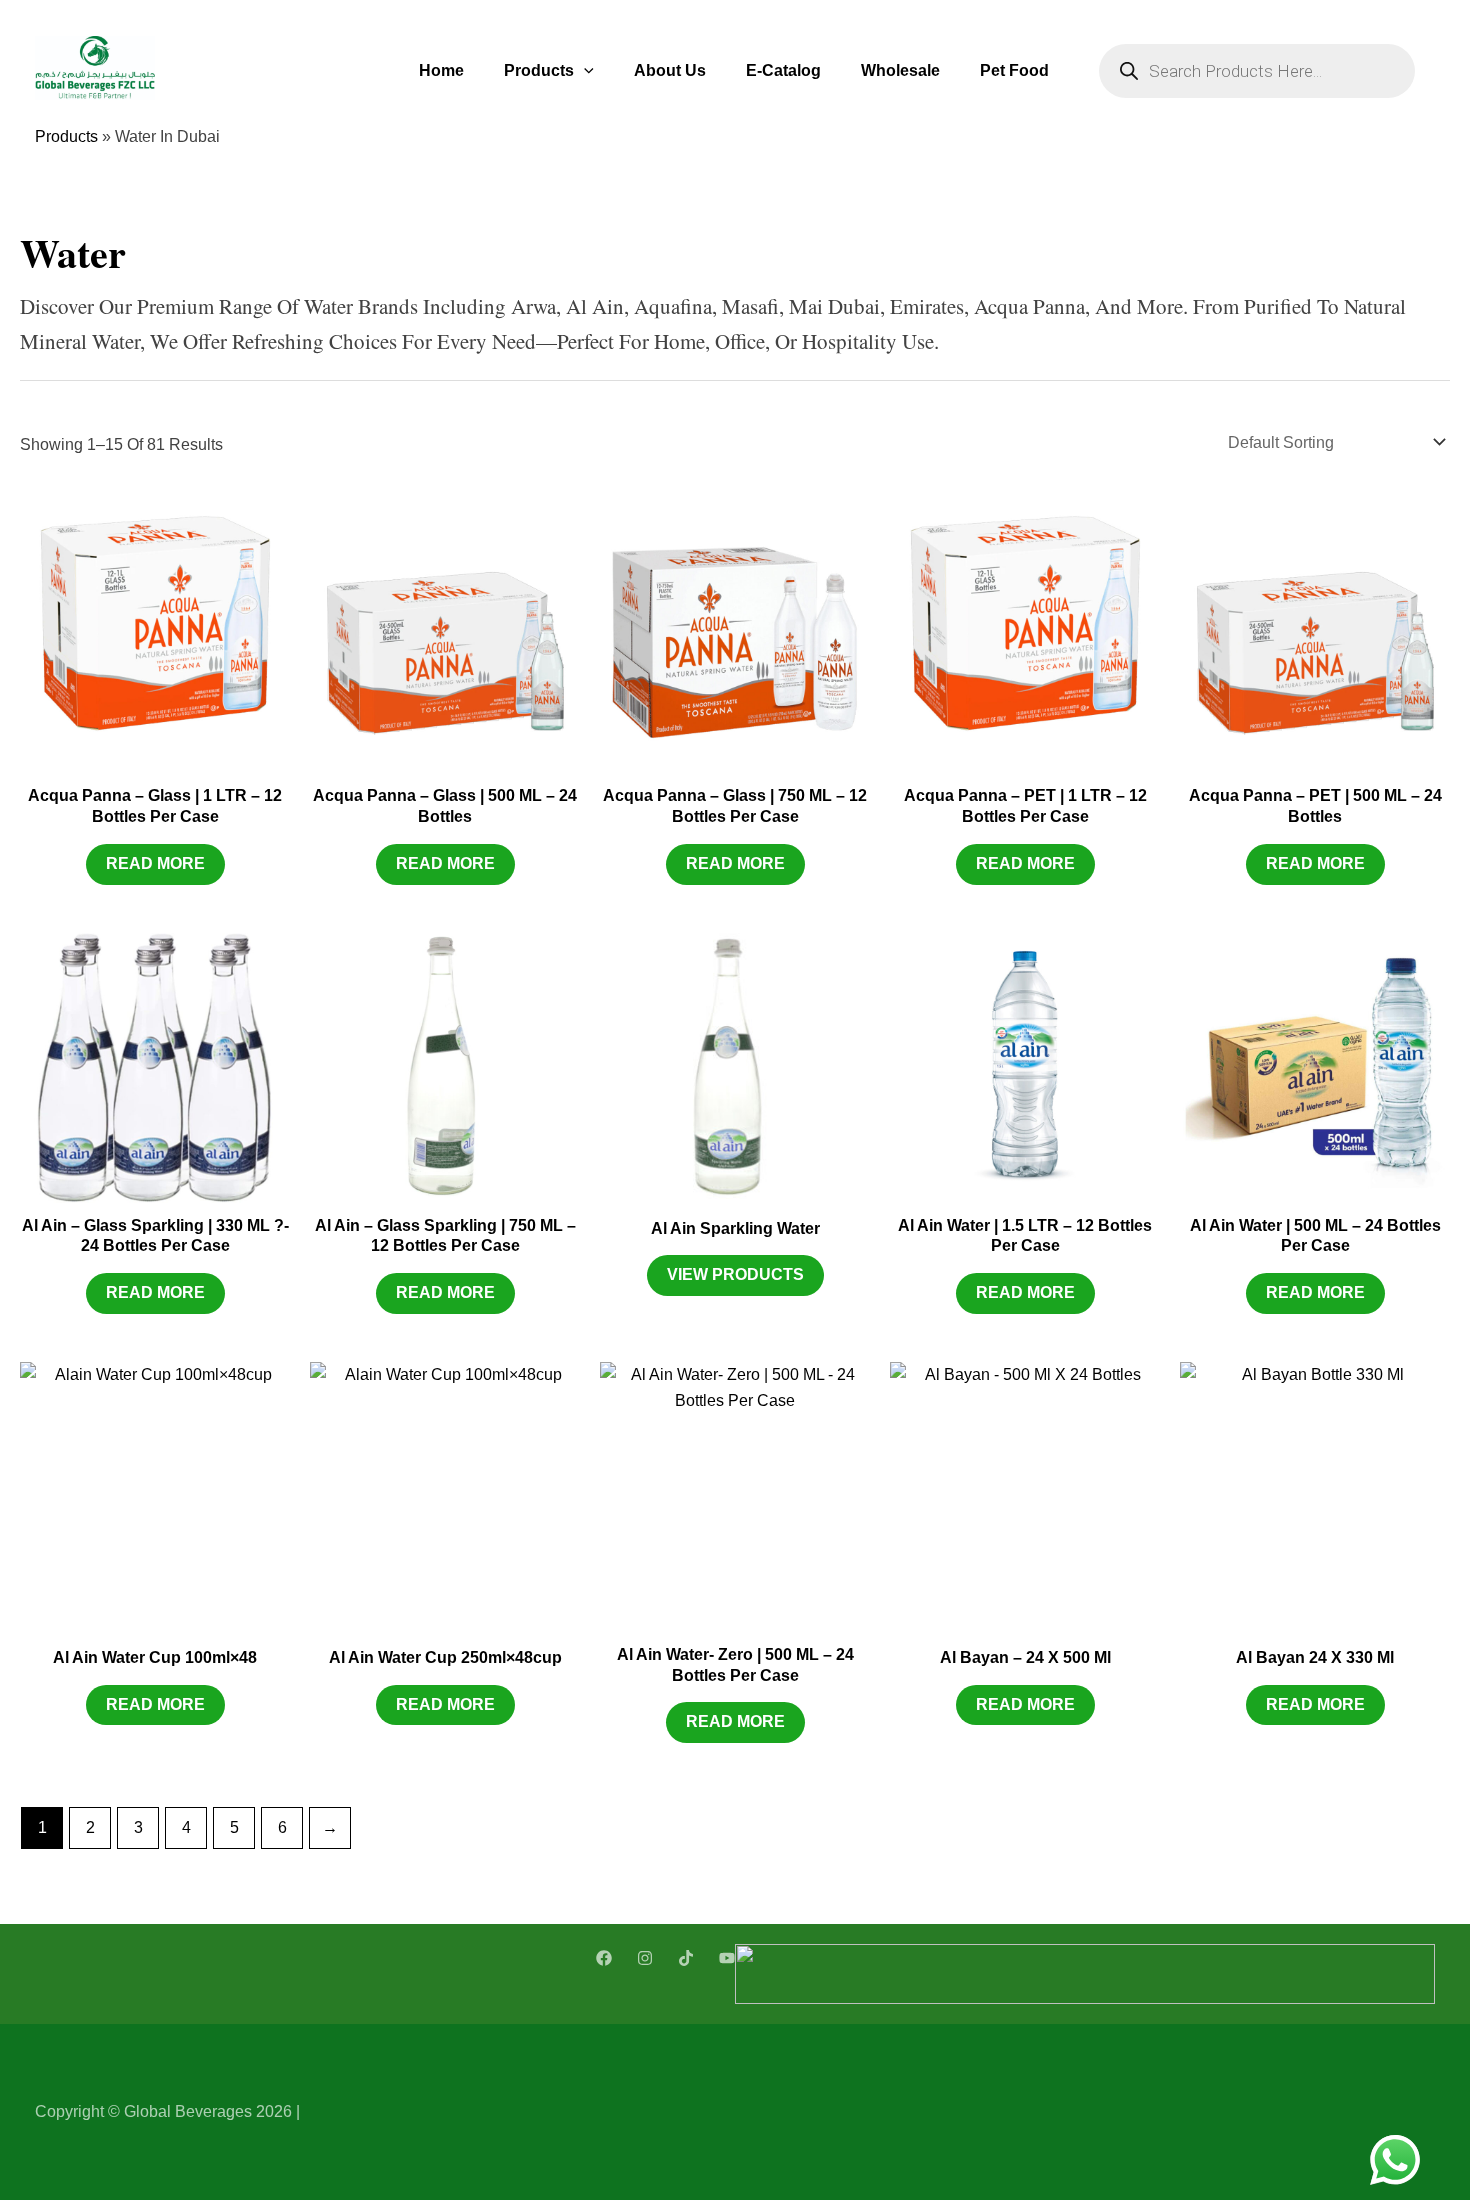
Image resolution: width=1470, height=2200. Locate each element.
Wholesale (900, 70)
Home (441, 70)
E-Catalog (783, 70)
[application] (584, 70)
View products (735, 1274)
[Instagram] (645, 1958)
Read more (155, 863)
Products (539, 70)
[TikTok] (686, 1958)
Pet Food (1014, 70)
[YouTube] (727, 1958)
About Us (670, 70)
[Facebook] (604, 1958)
